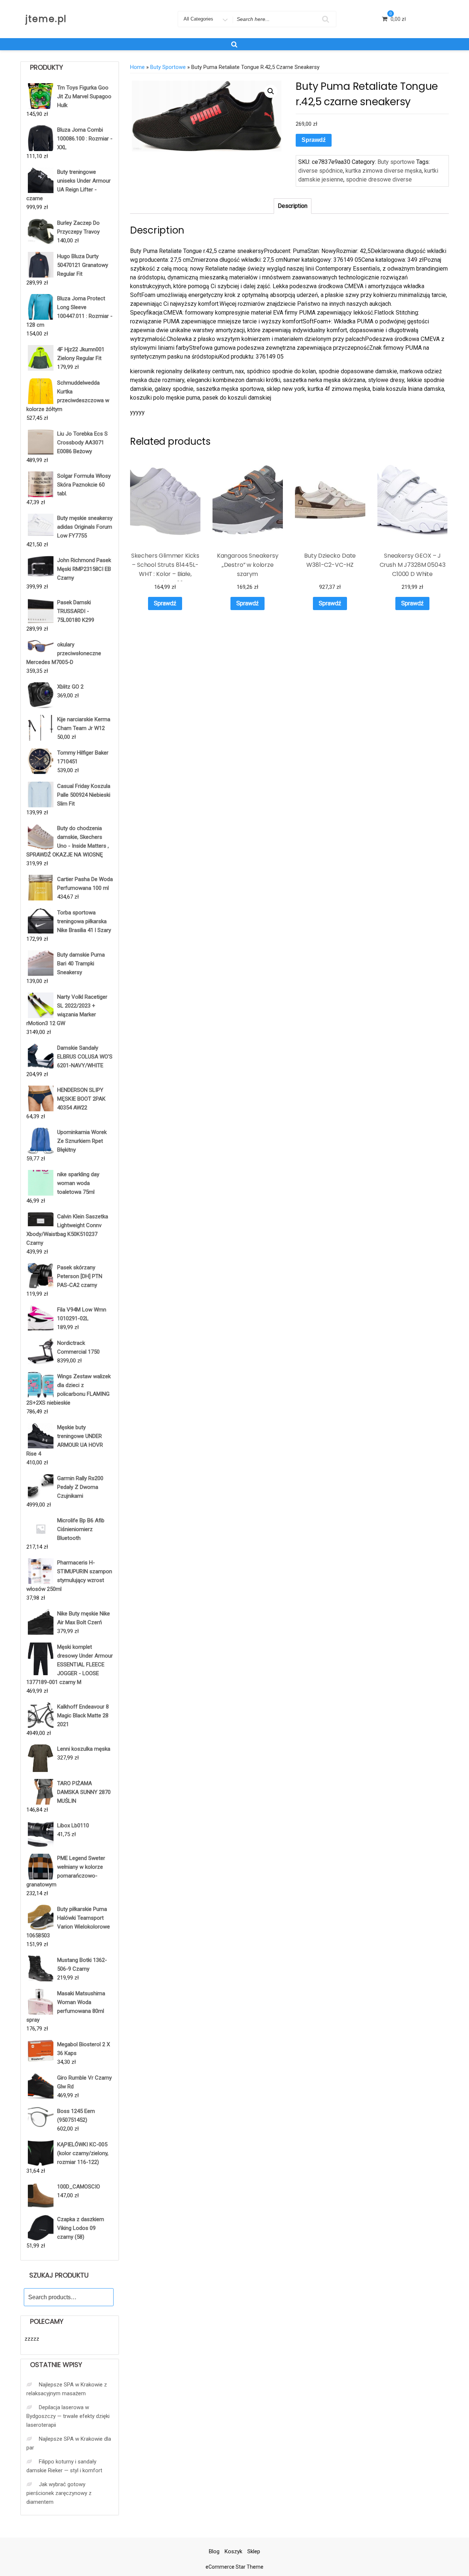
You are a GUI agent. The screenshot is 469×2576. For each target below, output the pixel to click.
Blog (214, 2551)
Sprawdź (314, 140)
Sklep (254, 2551)
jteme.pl (46, 19)
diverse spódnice (321, 171)
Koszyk (233, 2551)
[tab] (293, 206)
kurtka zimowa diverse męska (384, 171)
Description (293, 206)
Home (137, 67)
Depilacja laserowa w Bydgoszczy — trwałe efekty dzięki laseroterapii (68, 2416)
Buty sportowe (168, 67)
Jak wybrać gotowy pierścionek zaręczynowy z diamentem (59, 2493)
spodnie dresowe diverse (379, 179)
